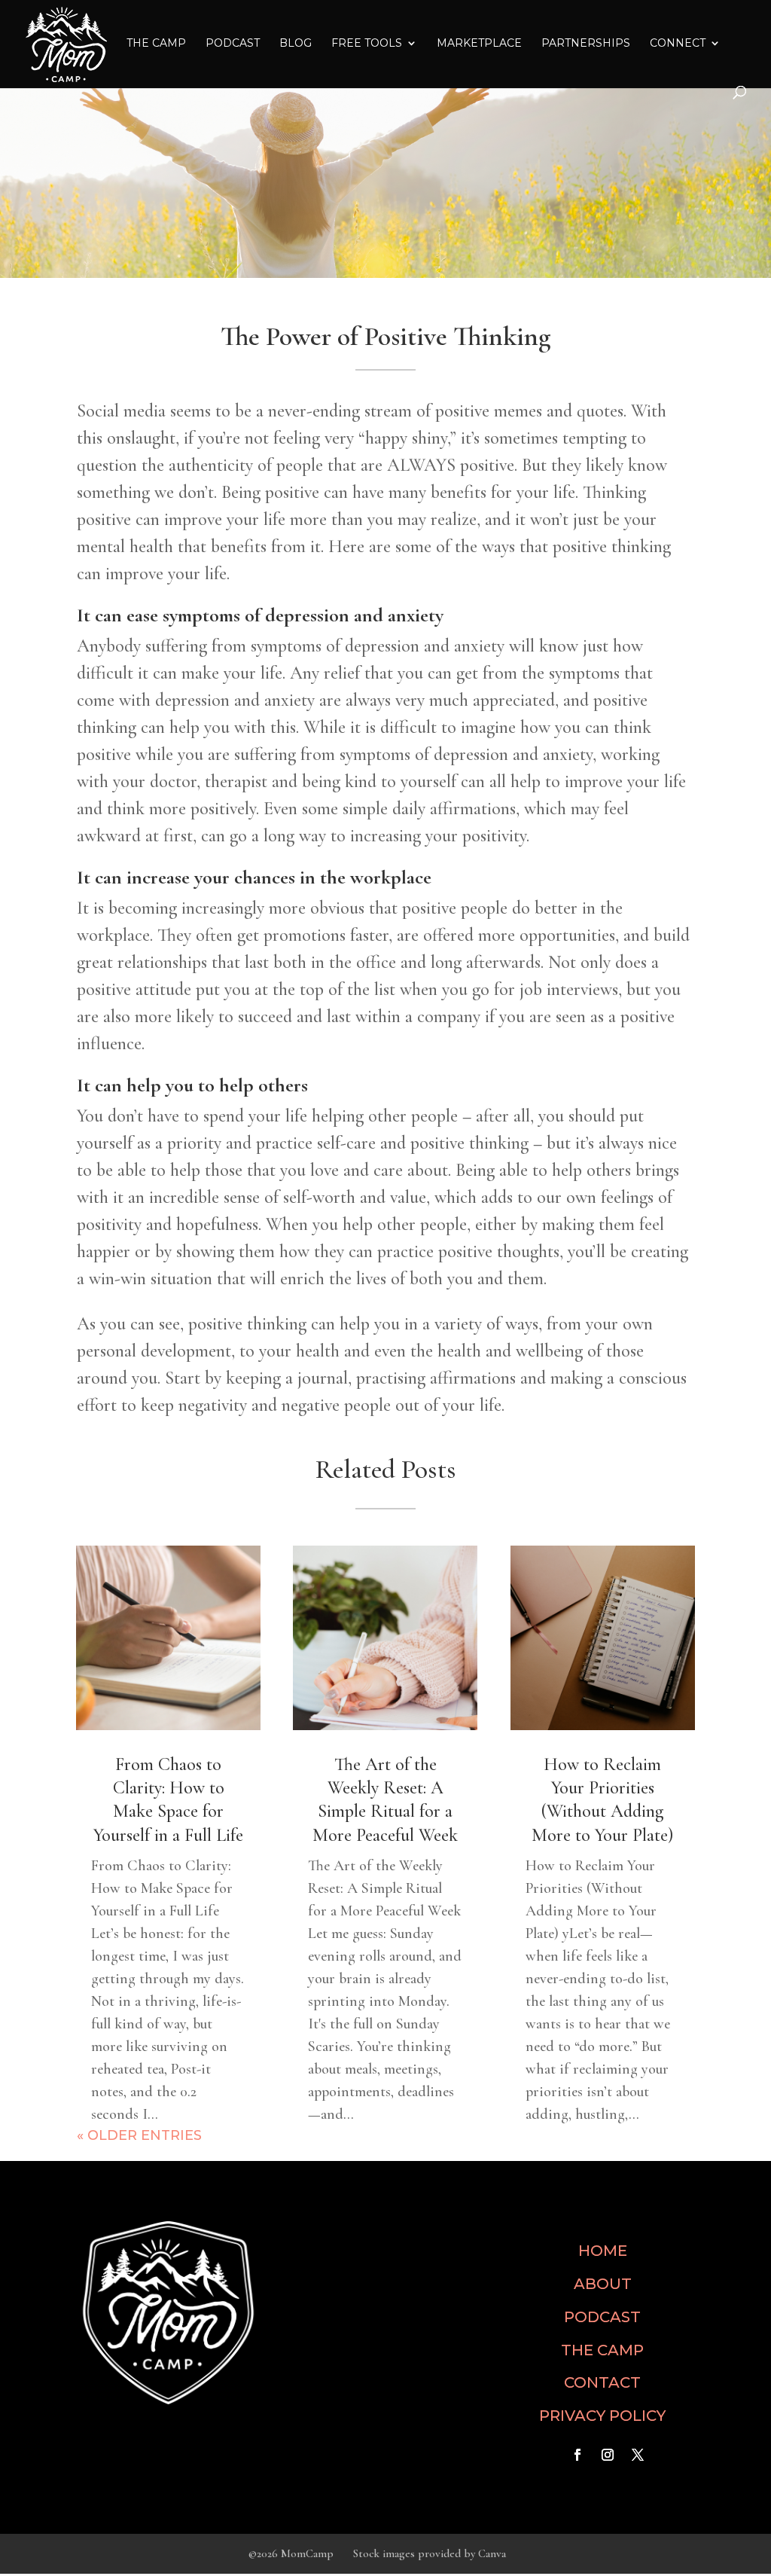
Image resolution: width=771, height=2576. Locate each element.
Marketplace (479, 44)
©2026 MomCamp (291, 2553)
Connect (678, 44)
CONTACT (602, 2382)
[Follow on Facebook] (577, 2455)
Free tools (367, 44)
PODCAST (602, 2317)
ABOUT (603, 2284)
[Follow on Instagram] (608, 2455)
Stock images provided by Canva (430, 2553)
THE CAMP (156, 44)
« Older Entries (139, 2135)
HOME (603, 2251)
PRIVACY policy (602, 2416)
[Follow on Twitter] (638, 2455)
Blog (296, 44)
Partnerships (586, 44)
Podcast (233, 44)
